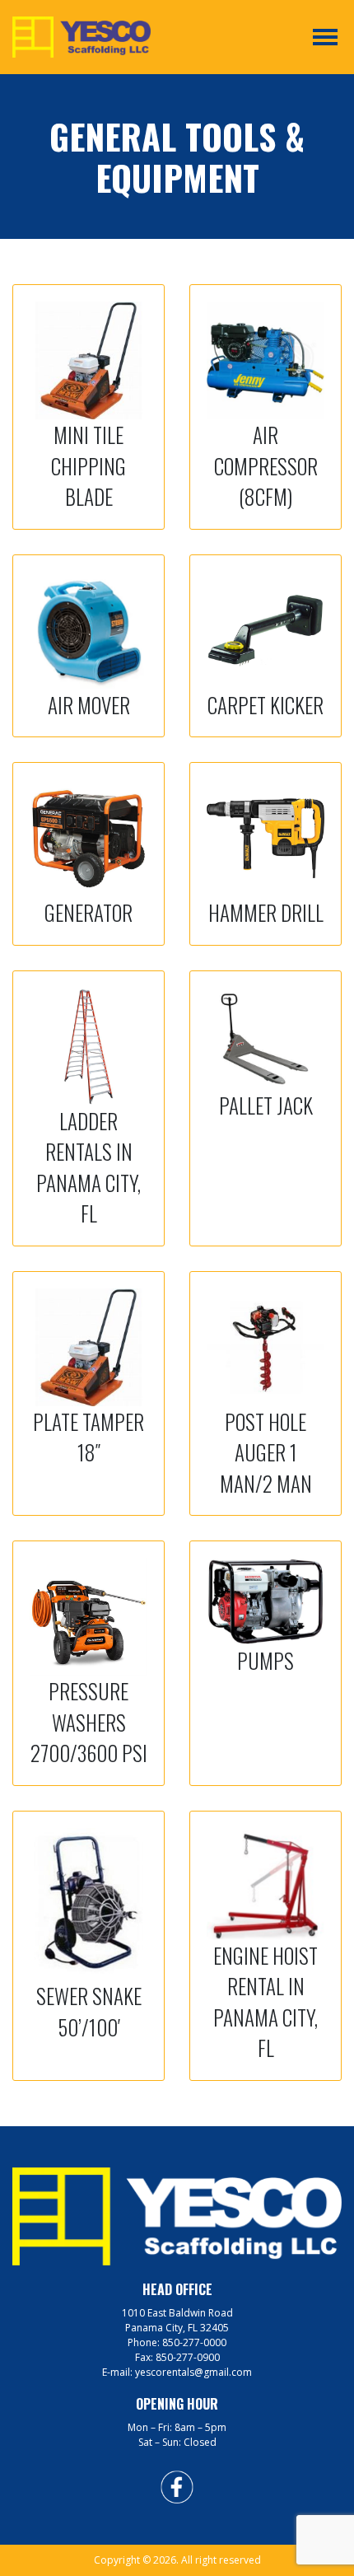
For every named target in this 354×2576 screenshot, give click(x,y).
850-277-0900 (188, 2357)
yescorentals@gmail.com (193, 2372)
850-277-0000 (194, 2342)
